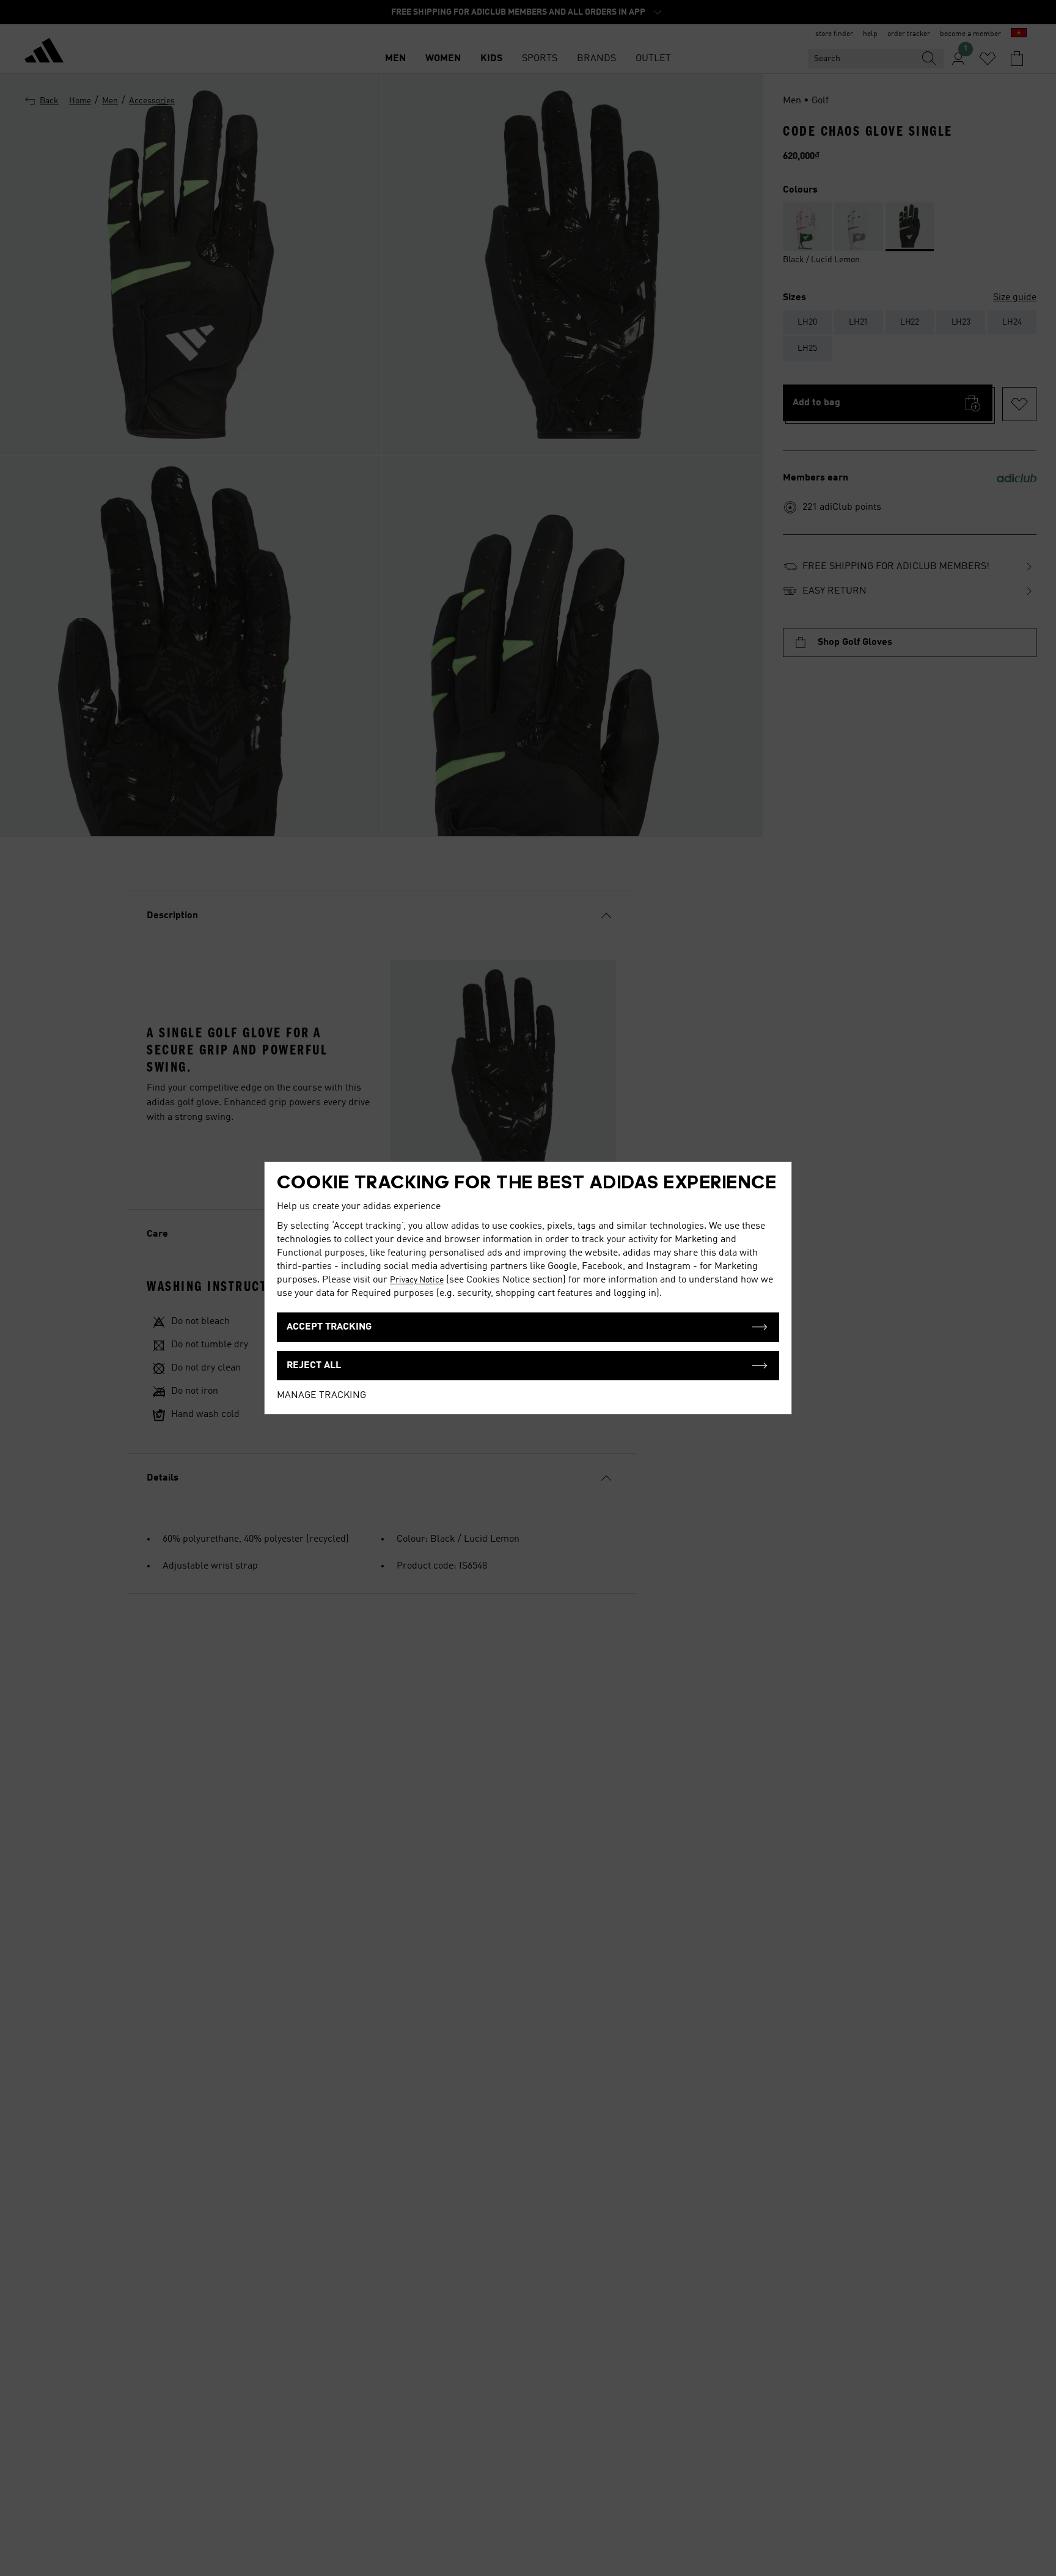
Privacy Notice (417, 1280)
